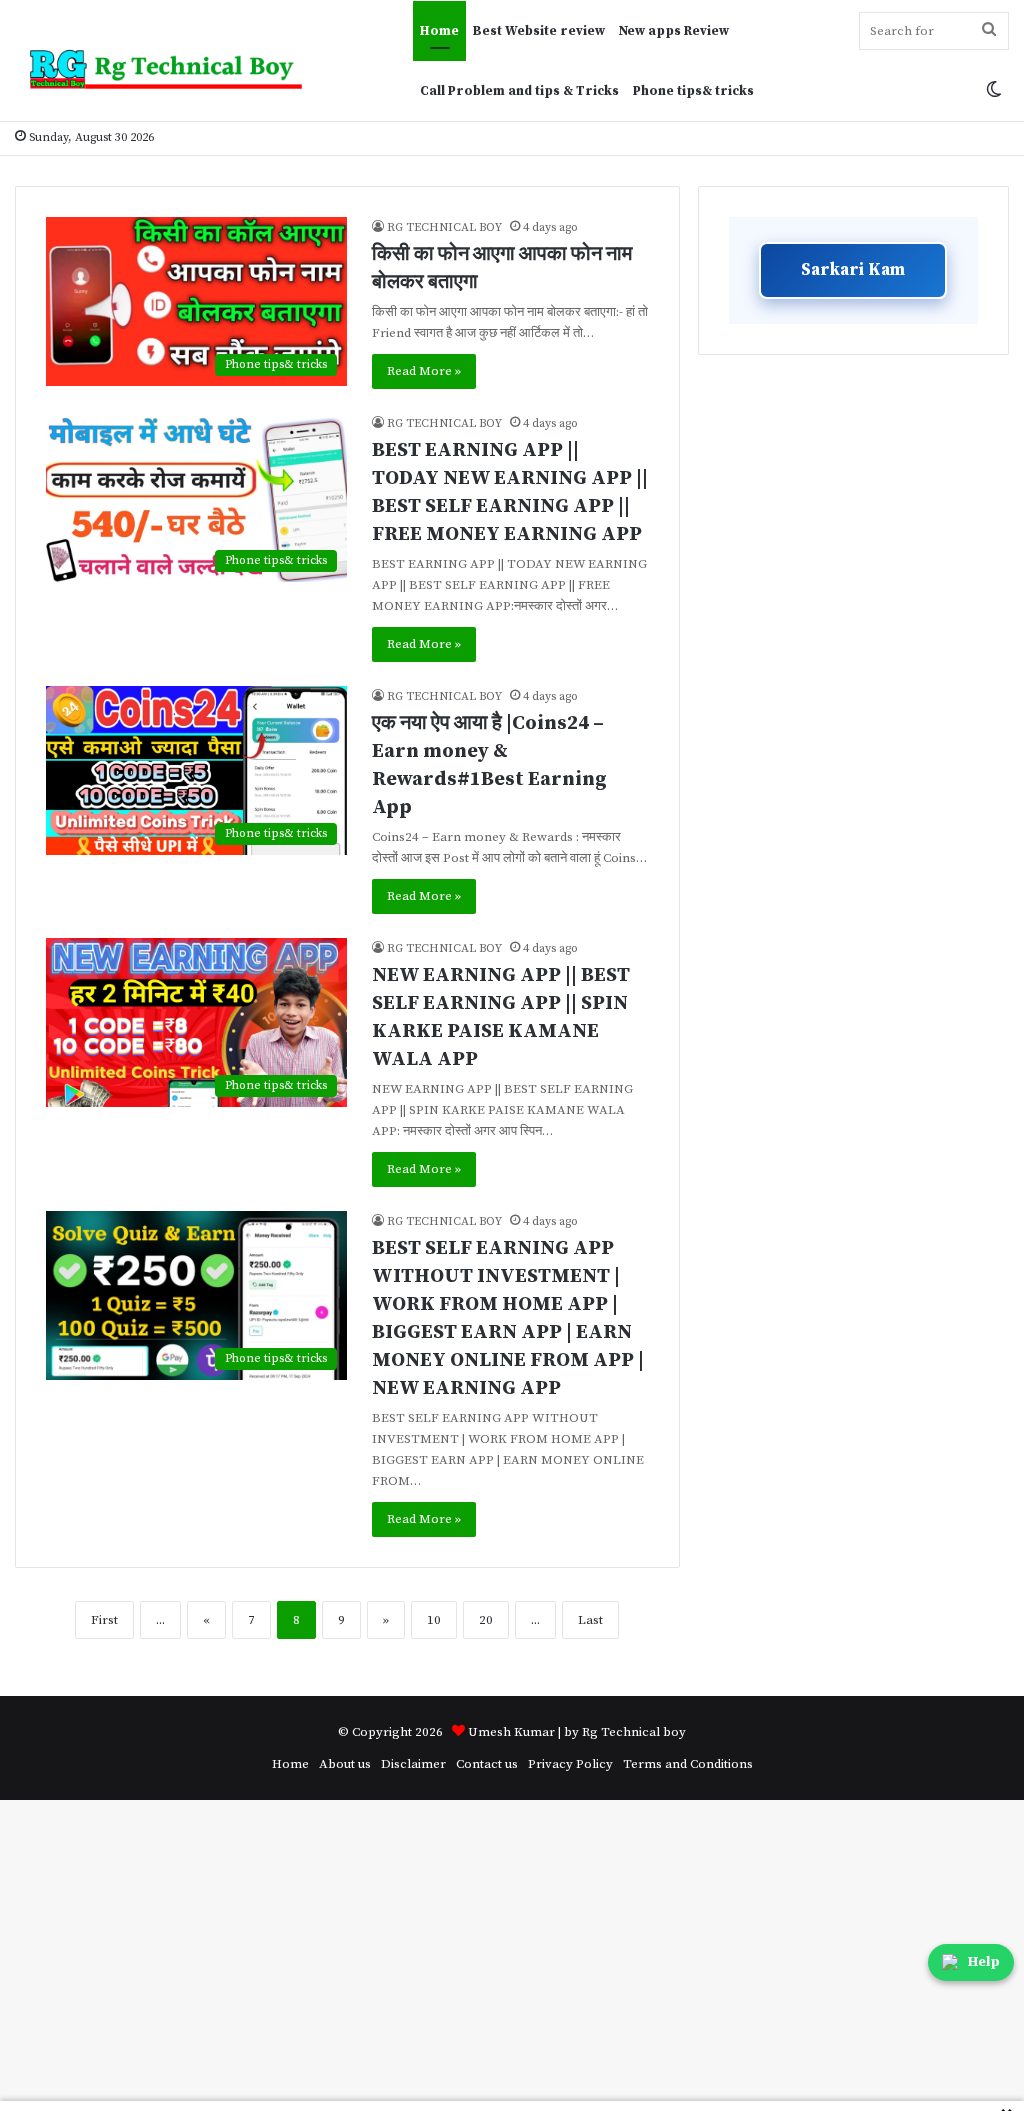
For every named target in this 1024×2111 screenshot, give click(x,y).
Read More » (424, 371)
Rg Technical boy (634, 1732)
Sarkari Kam (853, 270)
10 (434, 1620)
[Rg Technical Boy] (174, 69)
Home (439, 31)
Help (984, 1962)
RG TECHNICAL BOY (444, 227)
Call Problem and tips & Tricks (519, 91)
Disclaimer (413, 1764)
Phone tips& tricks (693, 91)
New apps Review (674, 31)
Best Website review (539, 31)
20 (486, 1620)
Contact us (487, 1764)
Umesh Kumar (511, 1732)
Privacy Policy (570, 1764)
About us (345, 1764)
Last (590, 1620)
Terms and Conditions (688, 1764)
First (104, 1620)
